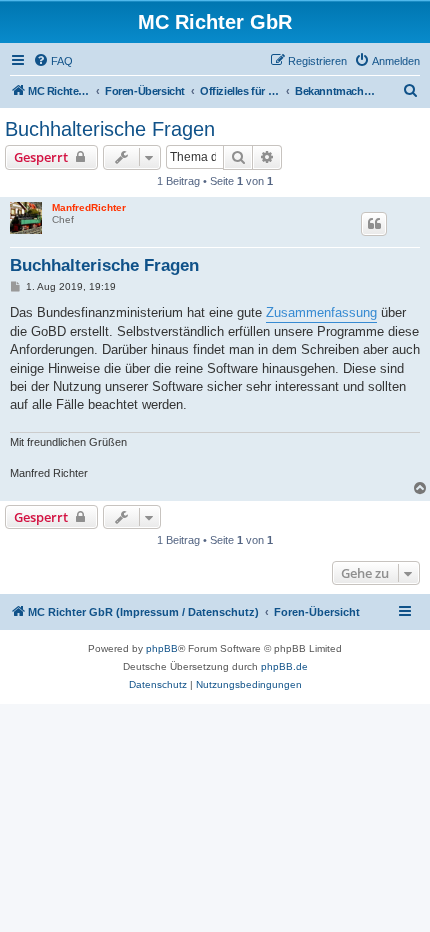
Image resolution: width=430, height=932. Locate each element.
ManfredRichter (89, 207)
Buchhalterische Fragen (110, 129)
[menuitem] (53, 61)
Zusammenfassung (321, 312)
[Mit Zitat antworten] (374, 224)
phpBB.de (284, 666)
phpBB (162, 648)
